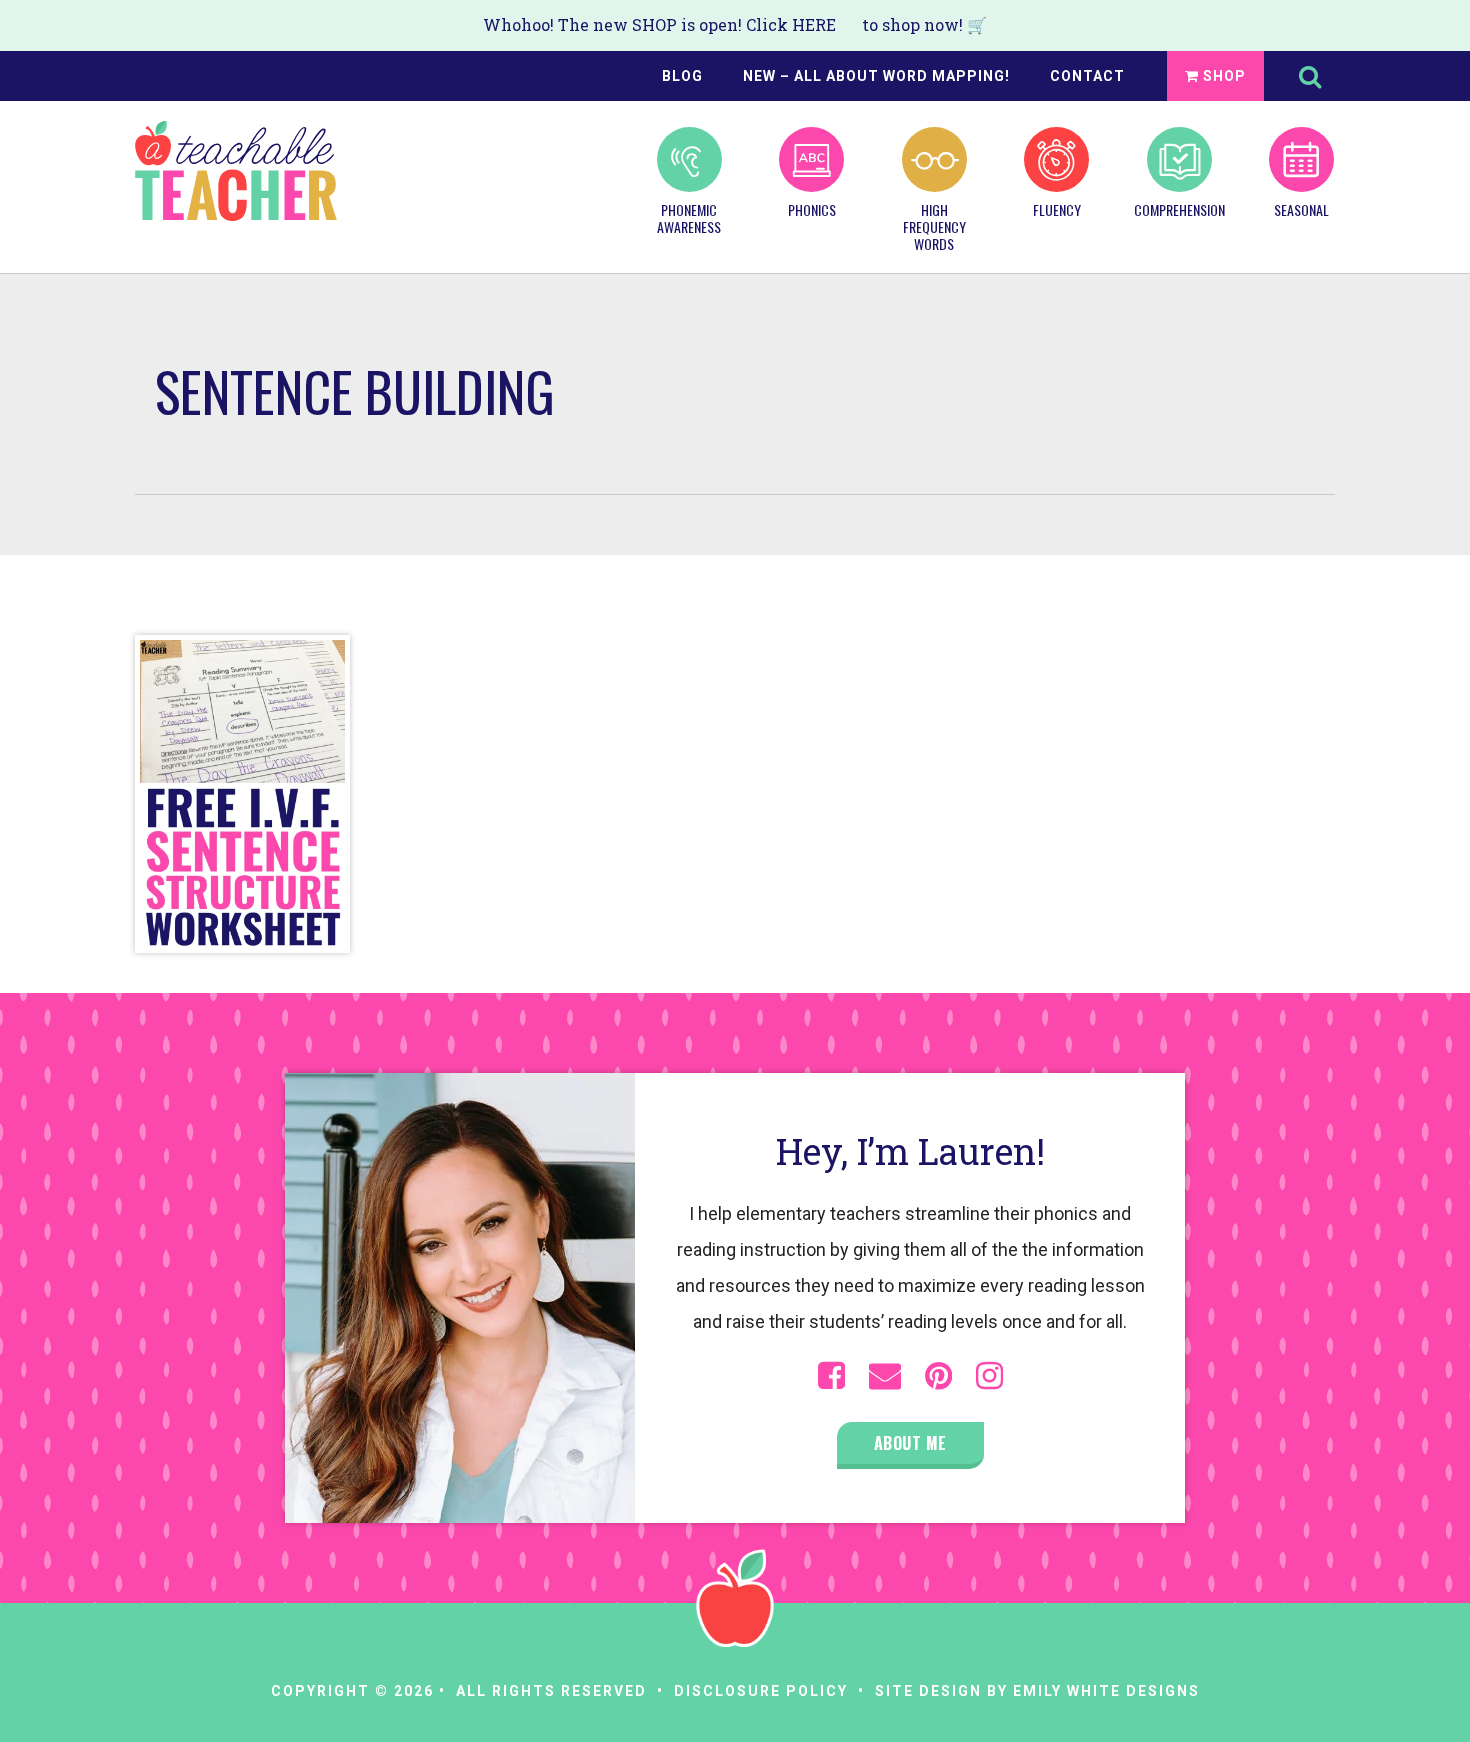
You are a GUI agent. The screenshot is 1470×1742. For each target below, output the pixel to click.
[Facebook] (831, 1376)
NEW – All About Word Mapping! (876, 76)
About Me (910, 1443)
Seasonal (1301, 209)
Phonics (812, 209)
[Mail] (885, 1376)
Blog (682, 76)
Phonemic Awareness (689, 217)
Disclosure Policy (761, 1691)
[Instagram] (989, 1376)
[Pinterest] (938, 1376)
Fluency (1057, 209)
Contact (1087, 76)
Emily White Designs (1106, 1691)
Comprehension (1179, 209)
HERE (814, 24)
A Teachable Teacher (236, 171)
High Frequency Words (934, 225)
